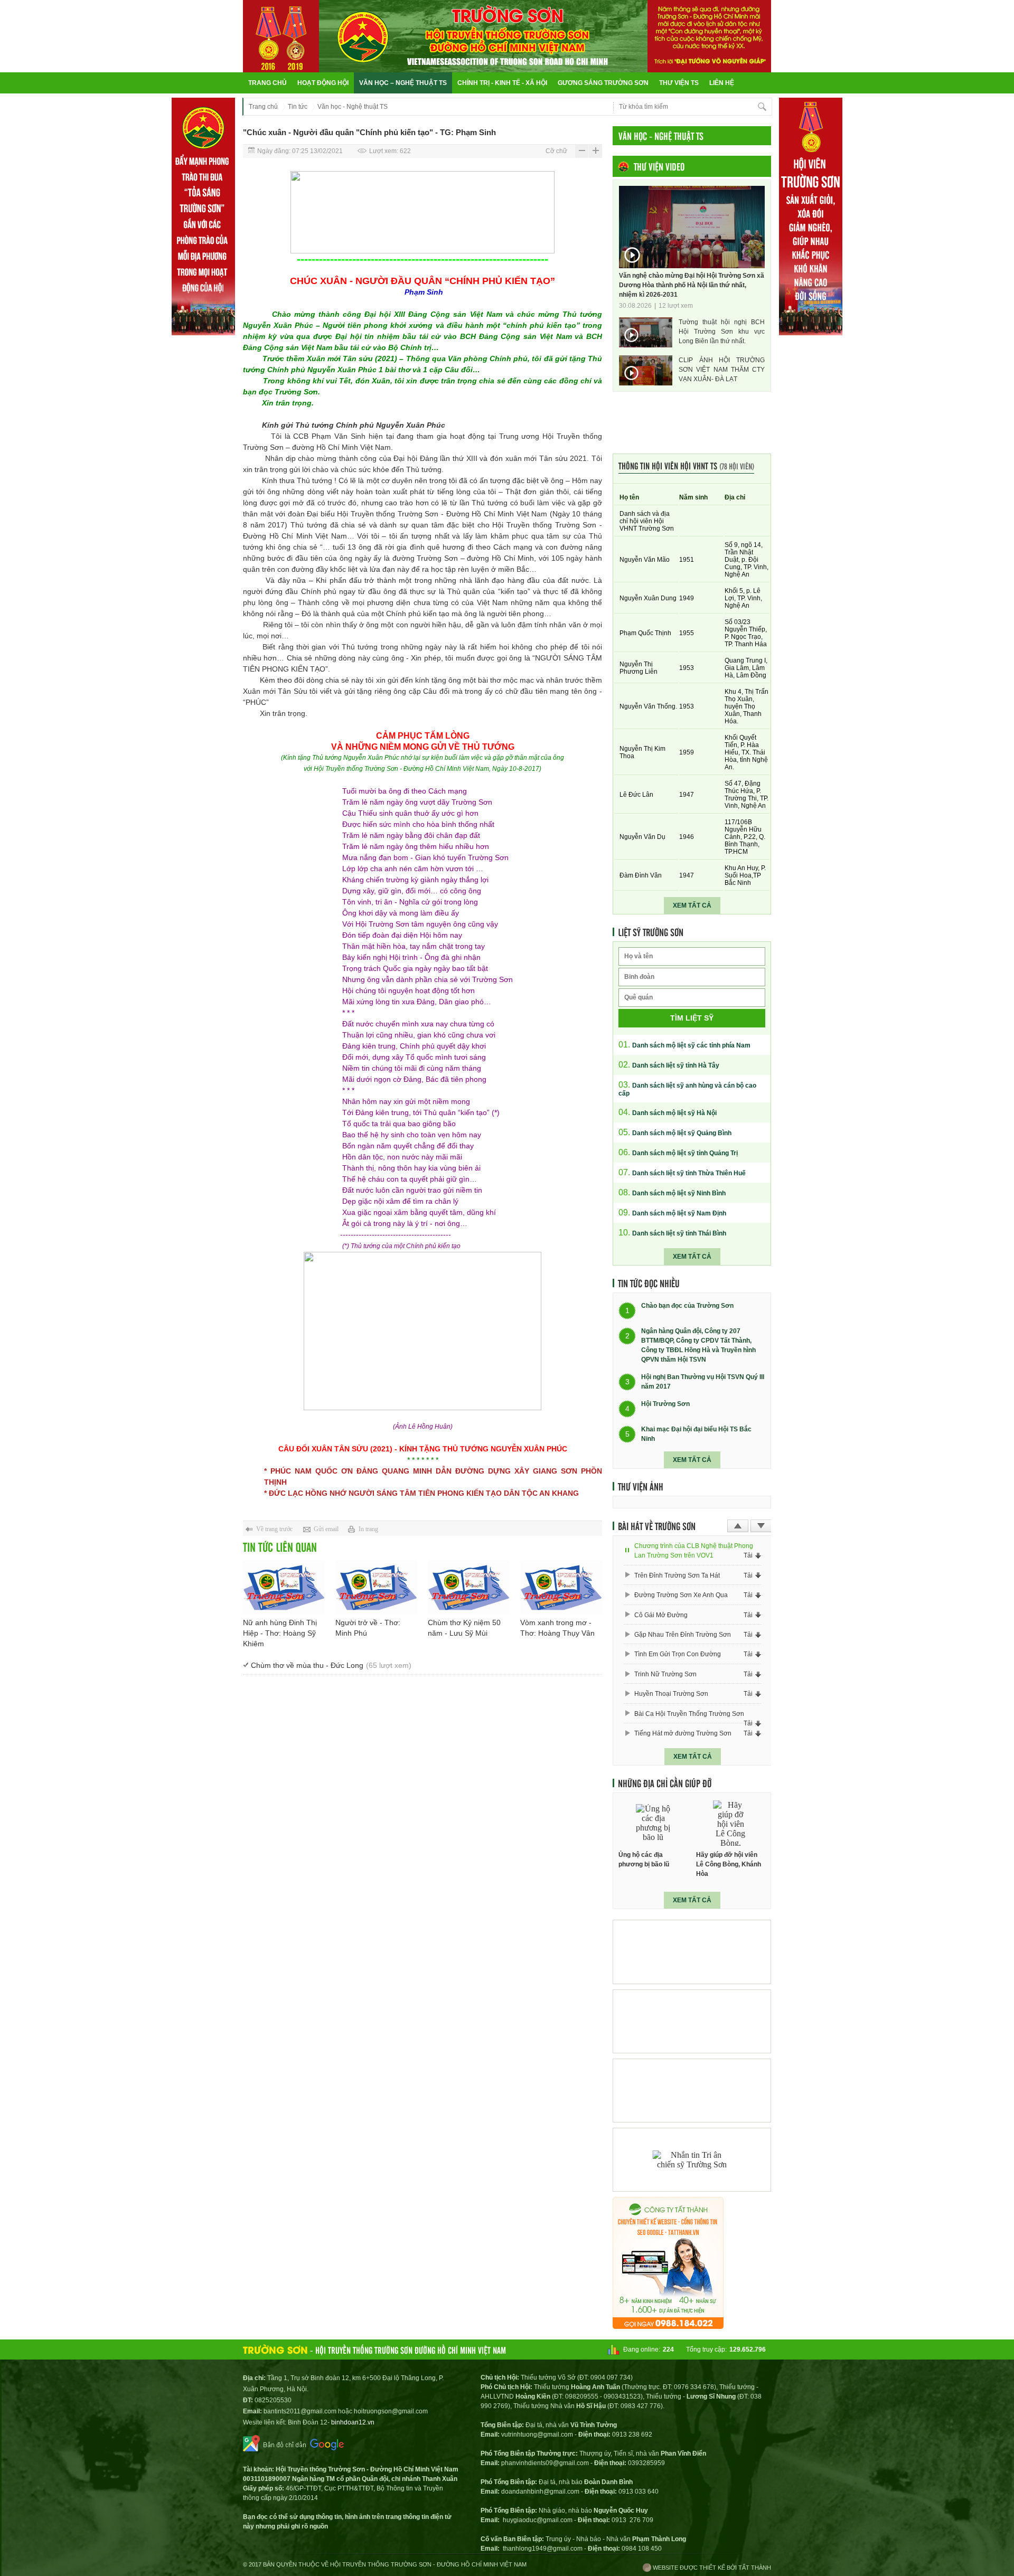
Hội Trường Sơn (665, 1404)
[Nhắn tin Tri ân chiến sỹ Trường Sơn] (692, 2160)
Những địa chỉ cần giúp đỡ (665, 1783)
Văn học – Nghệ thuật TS (403, 83)
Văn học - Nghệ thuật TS (353, 107)
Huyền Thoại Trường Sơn (671, 1694)
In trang (368, 1529)
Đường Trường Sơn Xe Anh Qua (681, 1595)
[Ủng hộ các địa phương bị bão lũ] (653, 1823)
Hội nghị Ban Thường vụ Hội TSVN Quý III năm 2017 (703, 1382)
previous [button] (738, 1526)
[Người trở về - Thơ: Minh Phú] (376, 1587)
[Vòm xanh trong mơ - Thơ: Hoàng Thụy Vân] (561, 1587)
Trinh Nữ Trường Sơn (665, 1674)
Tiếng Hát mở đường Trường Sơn (683, 1733)
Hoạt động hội (323, 83)
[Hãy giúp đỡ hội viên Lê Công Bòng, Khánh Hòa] (731, 1823)
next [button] (761, 1526)
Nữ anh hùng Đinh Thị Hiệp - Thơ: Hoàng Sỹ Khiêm (280, 1633)
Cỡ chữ (556, 151)
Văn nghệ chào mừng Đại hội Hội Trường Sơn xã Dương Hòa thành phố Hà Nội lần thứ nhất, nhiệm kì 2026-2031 (692, 285)
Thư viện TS (679, 83)
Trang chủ (267, 83)
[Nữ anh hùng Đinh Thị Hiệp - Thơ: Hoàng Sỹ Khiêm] (284, 1587)
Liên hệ (722, 83)
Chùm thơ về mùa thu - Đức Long (331, 1665)
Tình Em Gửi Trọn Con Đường (678, 1654)
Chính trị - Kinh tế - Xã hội (502, 83)
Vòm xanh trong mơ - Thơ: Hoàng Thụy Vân (557, 1628)
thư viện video (659, 166)
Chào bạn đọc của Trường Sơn (687, 1306)
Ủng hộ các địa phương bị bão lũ (644, 1860)
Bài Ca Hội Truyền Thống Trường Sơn (689, 1714)
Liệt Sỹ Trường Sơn (651, 932)
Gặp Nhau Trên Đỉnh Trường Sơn (683, 1635)
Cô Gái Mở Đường (661, 1615)
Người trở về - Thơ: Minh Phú (368, 1628)
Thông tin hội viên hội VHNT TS (686, 465)
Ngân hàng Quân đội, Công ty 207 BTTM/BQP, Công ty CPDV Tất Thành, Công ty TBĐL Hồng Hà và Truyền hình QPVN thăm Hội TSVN (698, 1345)
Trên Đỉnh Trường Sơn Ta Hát (677, 1575)
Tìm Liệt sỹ (692, 1018)
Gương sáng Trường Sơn (603, 83)
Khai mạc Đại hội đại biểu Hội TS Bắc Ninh (696, 1434)
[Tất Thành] (668, 2326)
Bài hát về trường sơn (657, 1526)
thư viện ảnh (641, 1486)
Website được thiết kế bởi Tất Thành (711, 2568)
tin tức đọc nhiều (649, 1283)
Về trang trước (274, 1529)
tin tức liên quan (280, 1547)
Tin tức (298, 107)
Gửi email (326, 1529)
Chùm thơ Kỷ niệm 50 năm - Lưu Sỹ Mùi (464, 1628)
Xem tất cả (692, 905)
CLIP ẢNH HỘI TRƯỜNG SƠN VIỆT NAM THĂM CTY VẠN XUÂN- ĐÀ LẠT (722, 370)
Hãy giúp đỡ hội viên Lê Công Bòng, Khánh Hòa (729, 1864)
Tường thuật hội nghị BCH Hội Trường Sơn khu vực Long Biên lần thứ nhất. (722, 332)
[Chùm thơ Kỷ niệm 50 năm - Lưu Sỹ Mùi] (469, 1587)
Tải (748, 1555)
